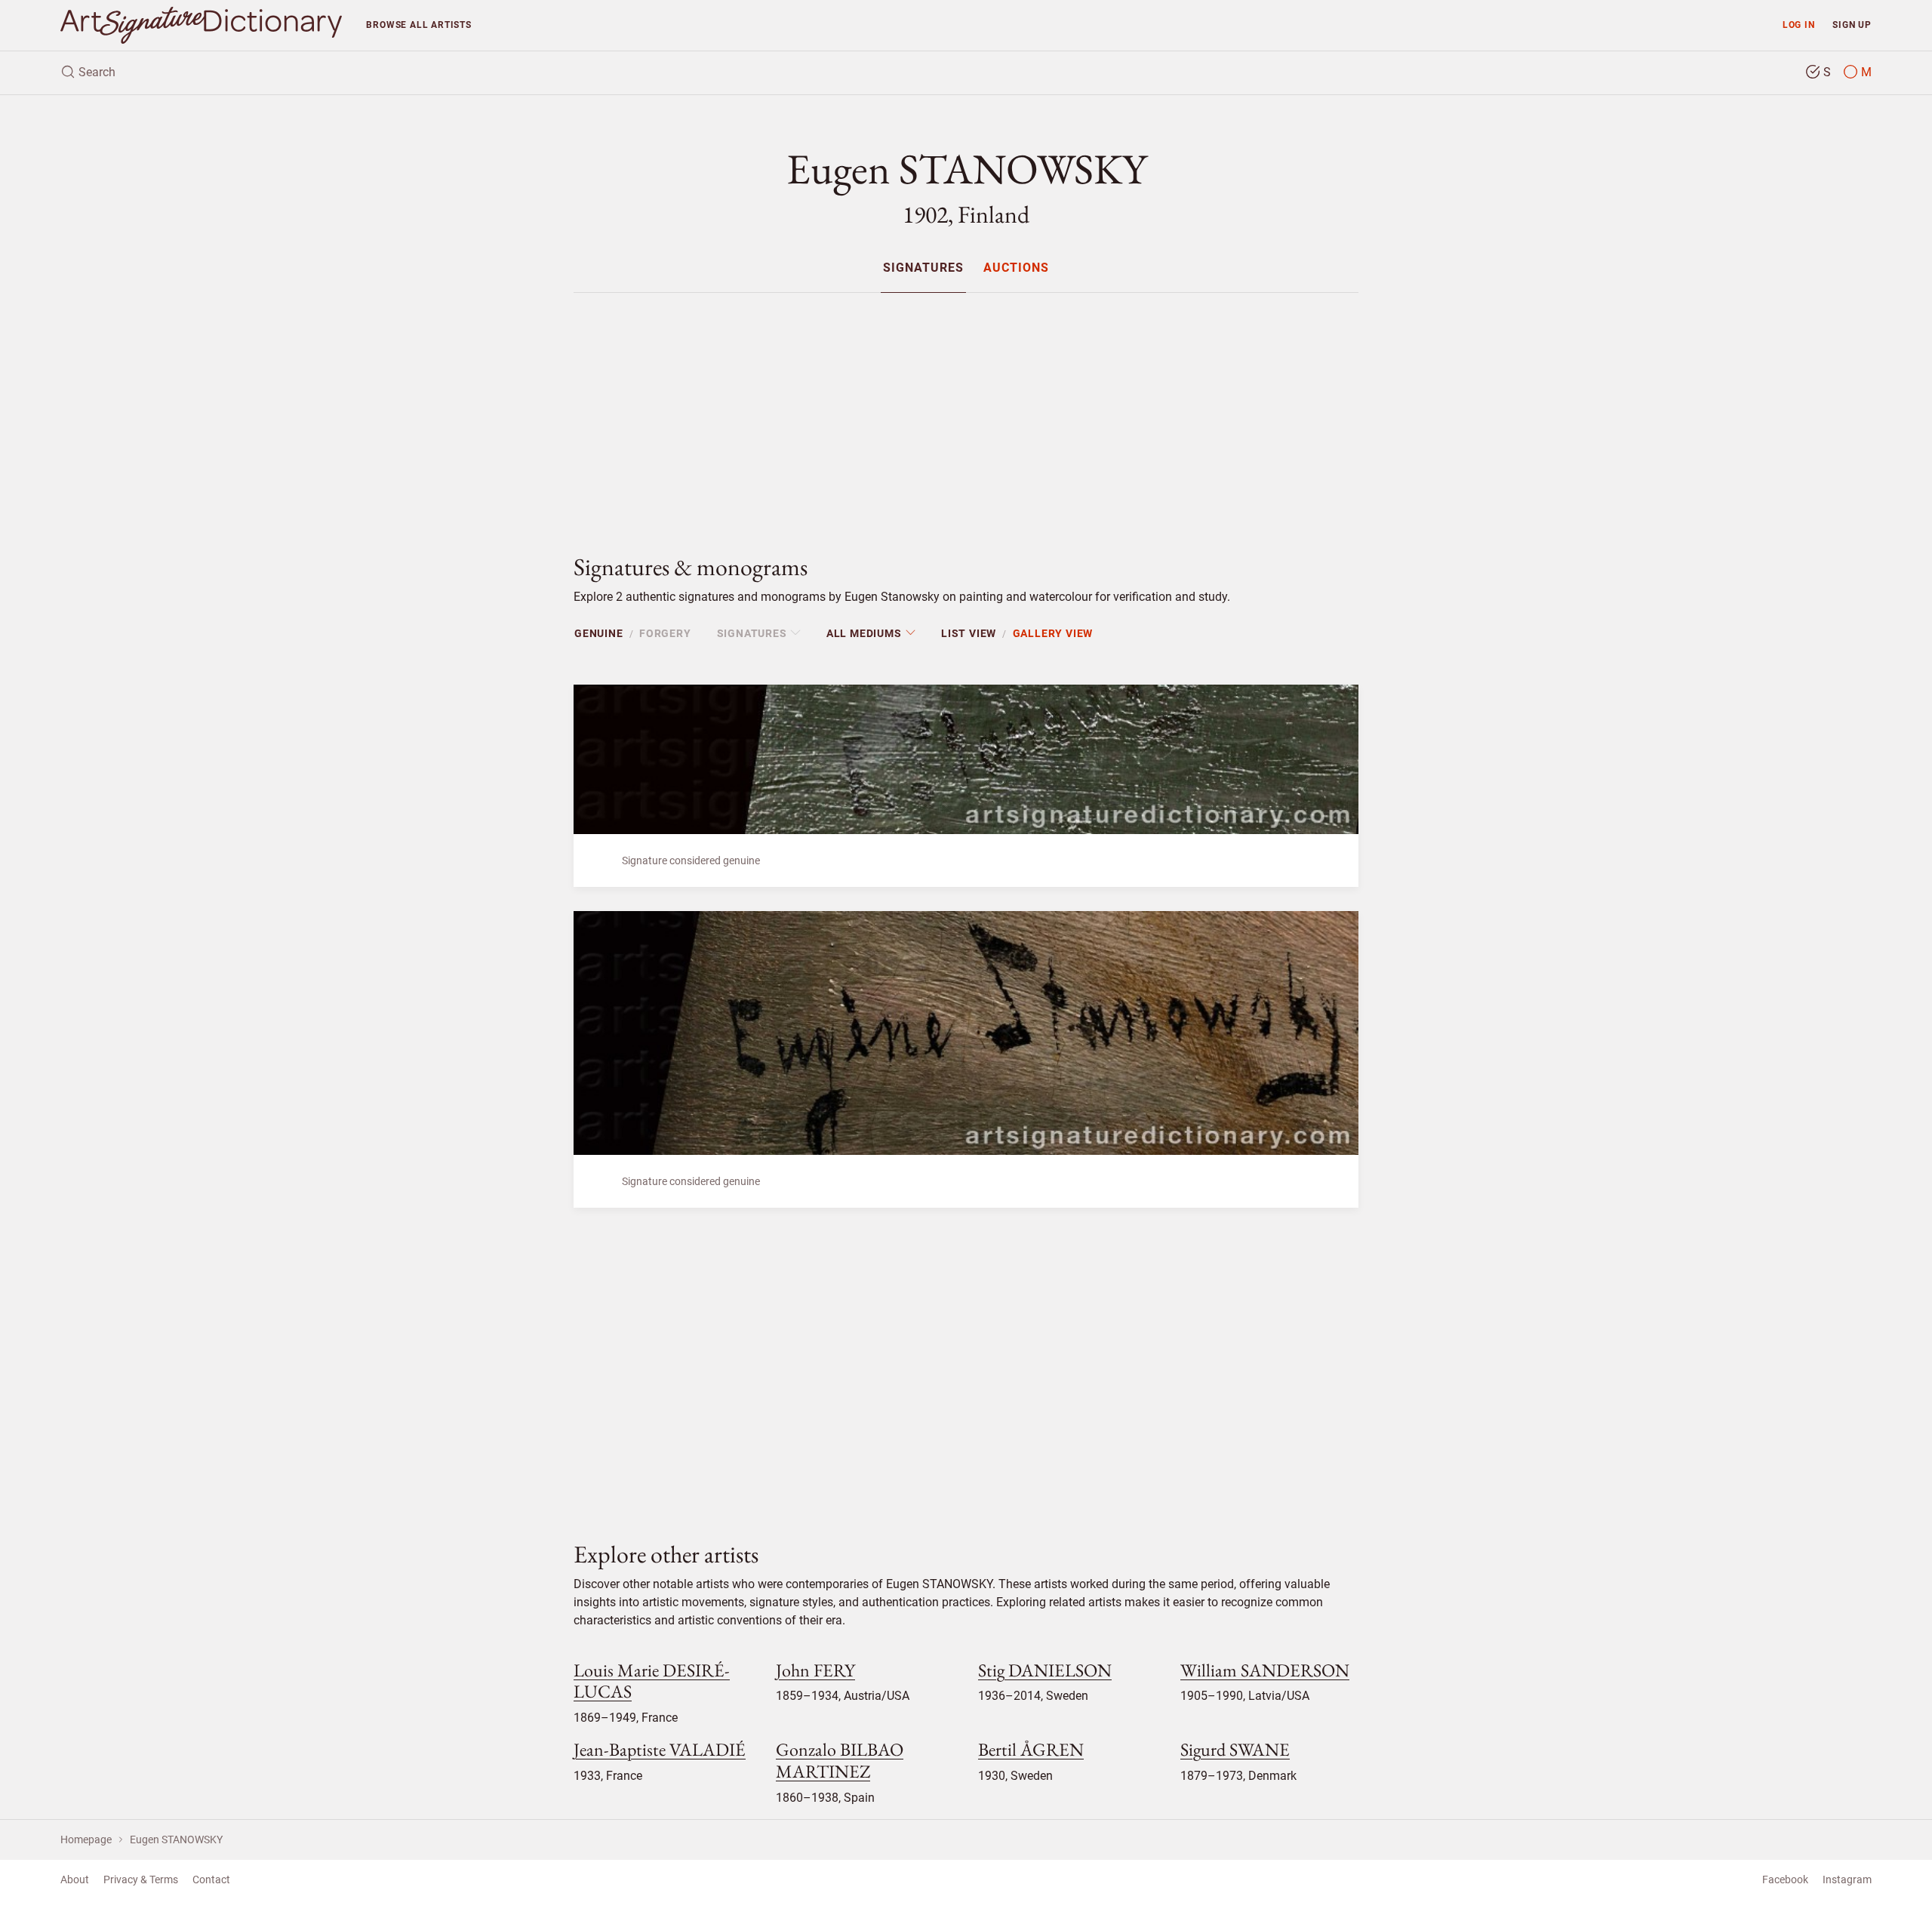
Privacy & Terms (141, 1880)
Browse (418, 25)
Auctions (1016, 268)
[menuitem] (923, 268)
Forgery (665, 633)
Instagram (1847, 1880)
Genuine (599, 633)
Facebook (1785, 1880)
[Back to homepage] (201, 25)
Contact (211, 1880)
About (75, 1880)
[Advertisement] (966, 411)
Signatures (923, 268)
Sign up (1852, 25)
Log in (1799, 25)
